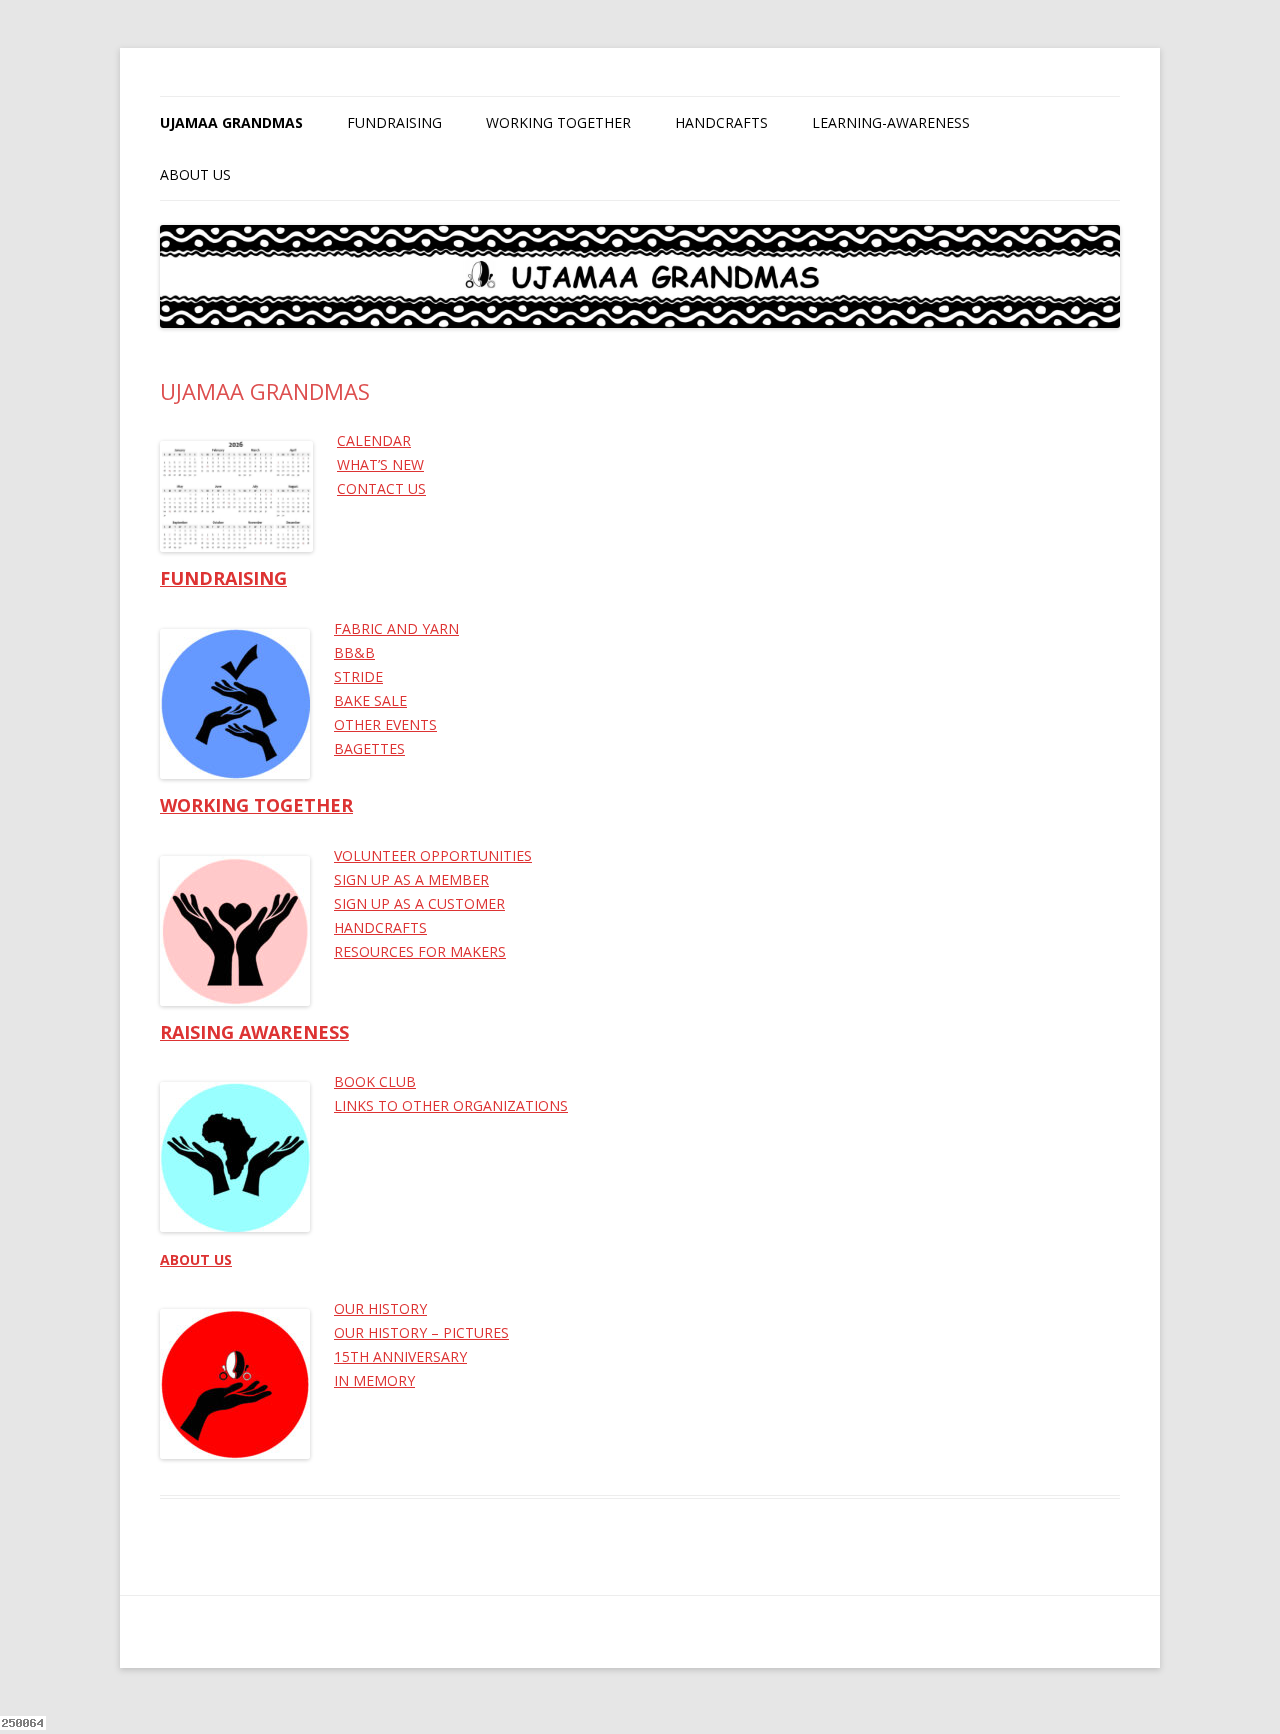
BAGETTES (369, 748)
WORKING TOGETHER (558, 122)
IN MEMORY (374, 1380)
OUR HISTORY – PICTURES (421, 1332)
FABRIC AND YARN (396, 628)
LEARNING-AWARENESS (891, 122)
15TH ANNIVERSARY (400, 1356)
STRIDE (358, 676)
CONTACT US (381, 488)
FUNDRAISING (394, 122)
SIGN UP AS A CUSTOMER (419, 903)
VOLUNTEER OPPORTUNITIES (433, 855)
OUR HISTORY (380, 1308)
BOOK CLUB (375, 1081)
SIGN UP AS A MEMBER (411, 879)
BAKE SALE (370, 700)
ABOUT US (195, 174)
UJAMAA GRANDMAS (231, 122)
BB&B (354, 652)
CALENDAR (374, 440)
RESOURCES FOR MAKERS (420, 951)
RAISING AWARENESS (254, 1032)
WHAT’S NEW (380, 464)
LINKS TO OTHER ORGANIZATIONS (451, 1105)
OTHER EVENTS (385, 724)
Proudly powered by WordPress (251, 1631)
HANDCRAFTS (721, 122)
